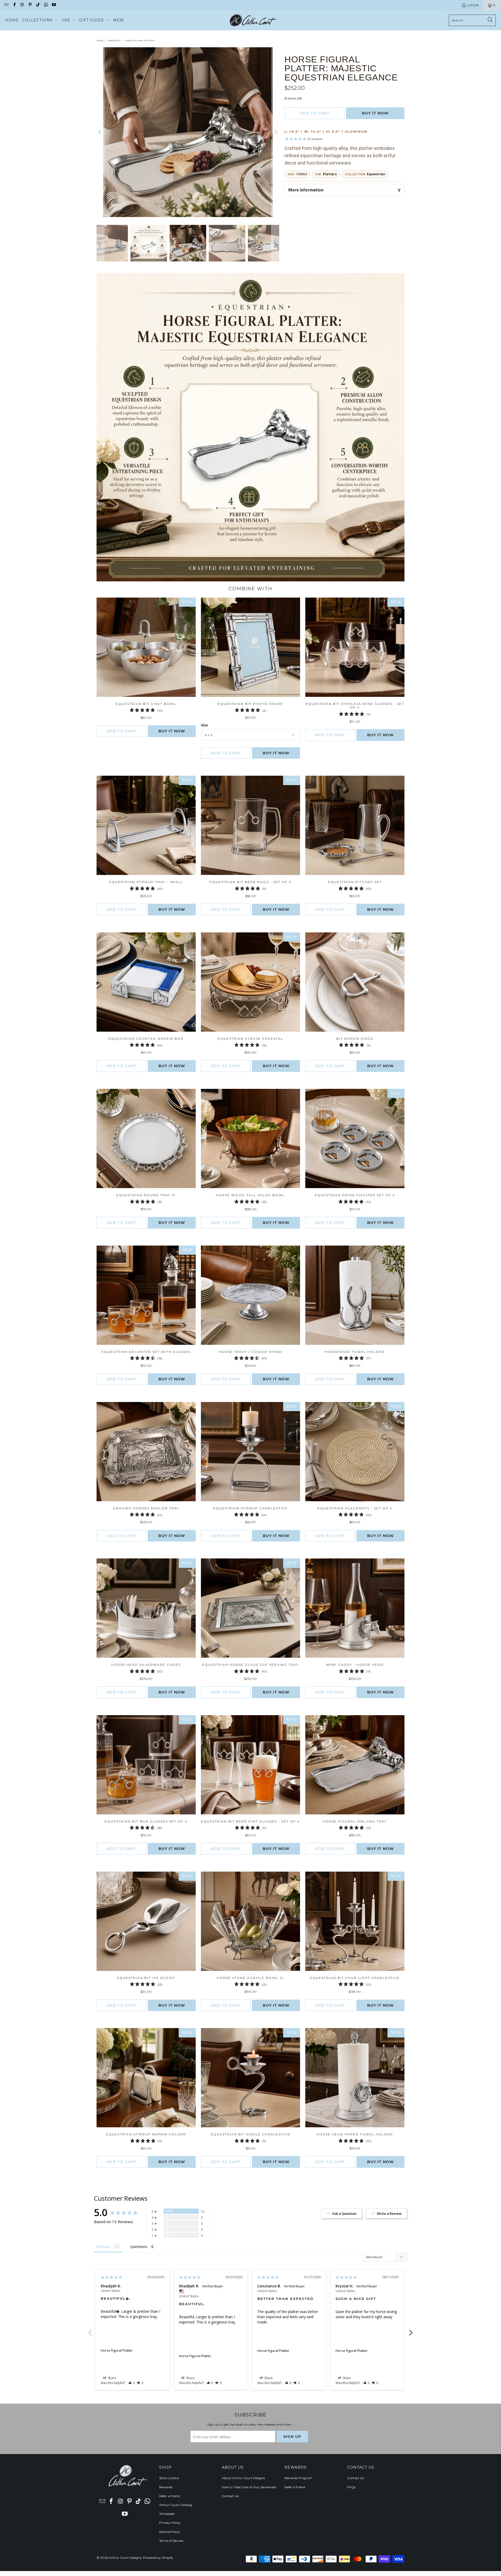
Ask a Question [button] (344, 2213)
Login (473, 5)
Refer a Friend (169, 2496)
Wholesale (167, 2514)
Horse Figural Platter (117, 2350)
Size (204, 725)
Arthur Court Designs (125, 2558)
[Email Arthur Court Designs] (6, 5)
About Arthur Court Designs (243, 2478)
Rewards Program (298, 2478)
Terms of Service (171, 2541)
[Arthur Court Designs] (253, 20)
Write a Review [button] (389, 2213)
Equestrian (376, 174)
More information (306, 190)
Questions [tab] (139, 2247)
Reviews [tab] (104, 2247)
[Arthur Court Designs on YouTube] (54, 5)
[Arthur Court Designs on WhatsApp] (46, 5)
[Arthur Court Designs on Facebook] (14, 5)
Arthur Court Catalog (176, 2505)
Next (411, 2330)
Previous (90, 2330)
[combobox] (472, 20)
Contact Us (230, 2496)
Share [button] (112, 2378)
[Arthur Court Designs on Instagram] (22, 5)
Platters (330, 174)
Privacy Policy (170, 2523)
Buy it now (375, 113)
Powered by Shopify (158, 2558)
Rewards (166, 2487)
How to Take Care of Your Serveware (249, 2487)
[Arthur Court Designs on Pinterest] (30, 5)
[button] (40, 20)
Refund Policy (170, 2532)
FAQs (351, 2487)
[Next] (275, 132)
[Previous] (100, 132)
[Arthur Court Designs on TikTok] (38, 5)
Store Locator (169, 2478)
